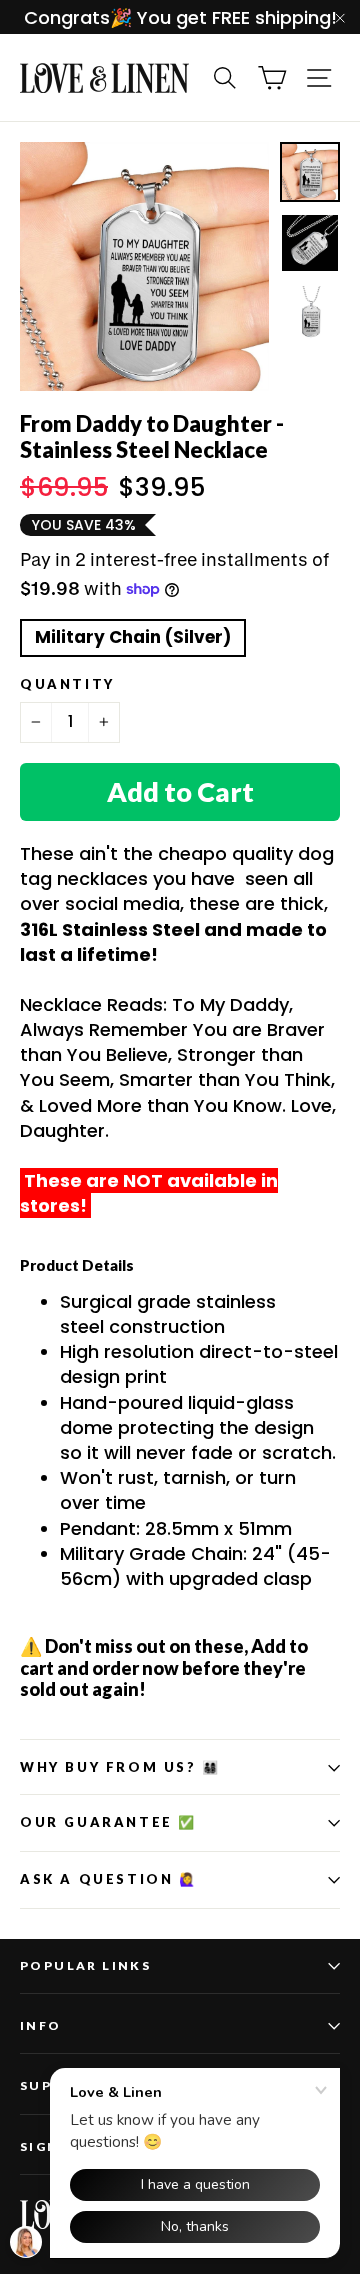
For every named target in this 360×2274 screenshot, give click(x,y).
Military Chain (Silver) (133, 637)
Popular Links (85, 1965)
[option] (144, 266)
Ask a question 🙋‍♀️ (109, 1879)
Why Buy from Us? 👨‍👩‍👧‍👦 (120, 1767)
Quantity (67, 684)
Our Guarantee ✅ (108, 1822)
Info (41, 2025)
